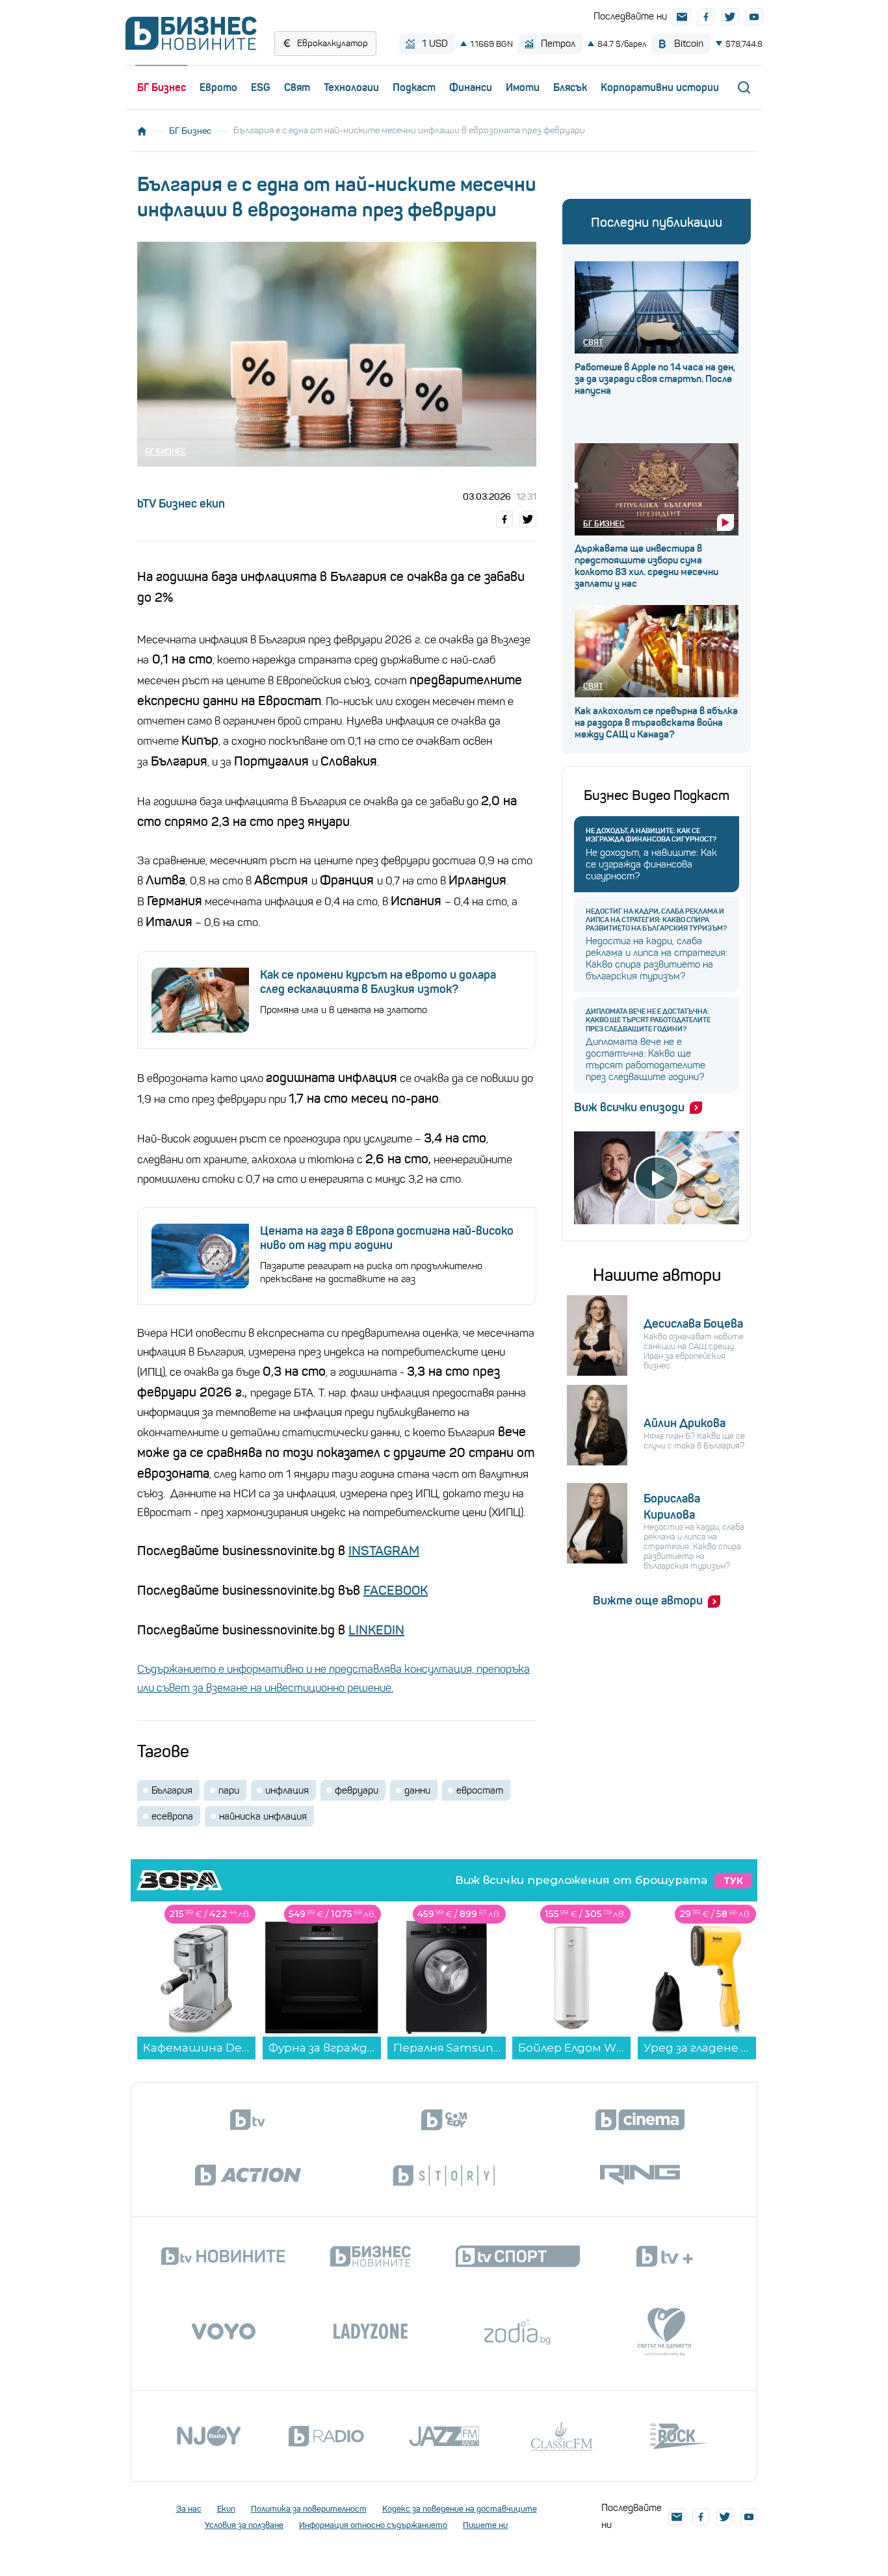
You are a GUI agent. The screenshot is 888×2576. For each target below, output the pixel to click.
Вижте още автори (648, 1601)
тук (733, 1881)
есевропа (172, 1816)
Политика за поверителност (309, 2509)
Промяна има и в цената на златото (344, 1010)
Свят (297, 87)
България (172, 1790)
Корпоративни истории (660, 87)
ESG (261, 87)
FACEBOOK (396, 1591)
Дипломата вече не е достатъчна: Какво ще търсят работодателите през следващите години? (648, 1020)
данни (417, 1790)
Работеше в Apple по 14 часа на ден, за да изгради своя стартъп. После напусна (655, 379)
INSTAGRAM (384, 1551)
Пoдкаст (414, 87)
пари (229, 1790)
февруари (357, 1790)
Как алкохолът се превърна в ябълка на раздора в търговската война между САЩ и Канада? (656, 723)
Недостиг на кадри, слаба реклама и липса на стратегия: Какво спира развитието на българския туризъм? (656, 920)
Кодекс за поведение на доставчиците (460, 2509)
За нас (189, 2509)
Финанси (471, 87)
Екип (226, 2509)
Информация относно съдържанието (373, 2525)
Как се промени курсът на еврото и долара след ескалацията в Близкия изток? (378, 982)
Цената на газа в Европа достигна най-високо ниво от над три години (387, 1238)
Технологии (351, 87)
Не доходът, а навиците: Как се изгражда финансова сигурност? (651, 835)
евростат (480, 1790)
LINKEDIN (376, 1630)
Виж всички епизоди (629, 1107)
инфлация (287, 1790)
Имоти (523, 87)
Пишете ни (485, 2525)
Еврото (218, 87)
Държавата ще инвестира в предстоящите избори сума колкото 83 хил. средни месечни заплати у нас (646, 566)
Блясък (570, 87)
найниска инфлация (263, 1816)
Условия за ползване (244, 2525)
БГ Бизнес (162, 87)
